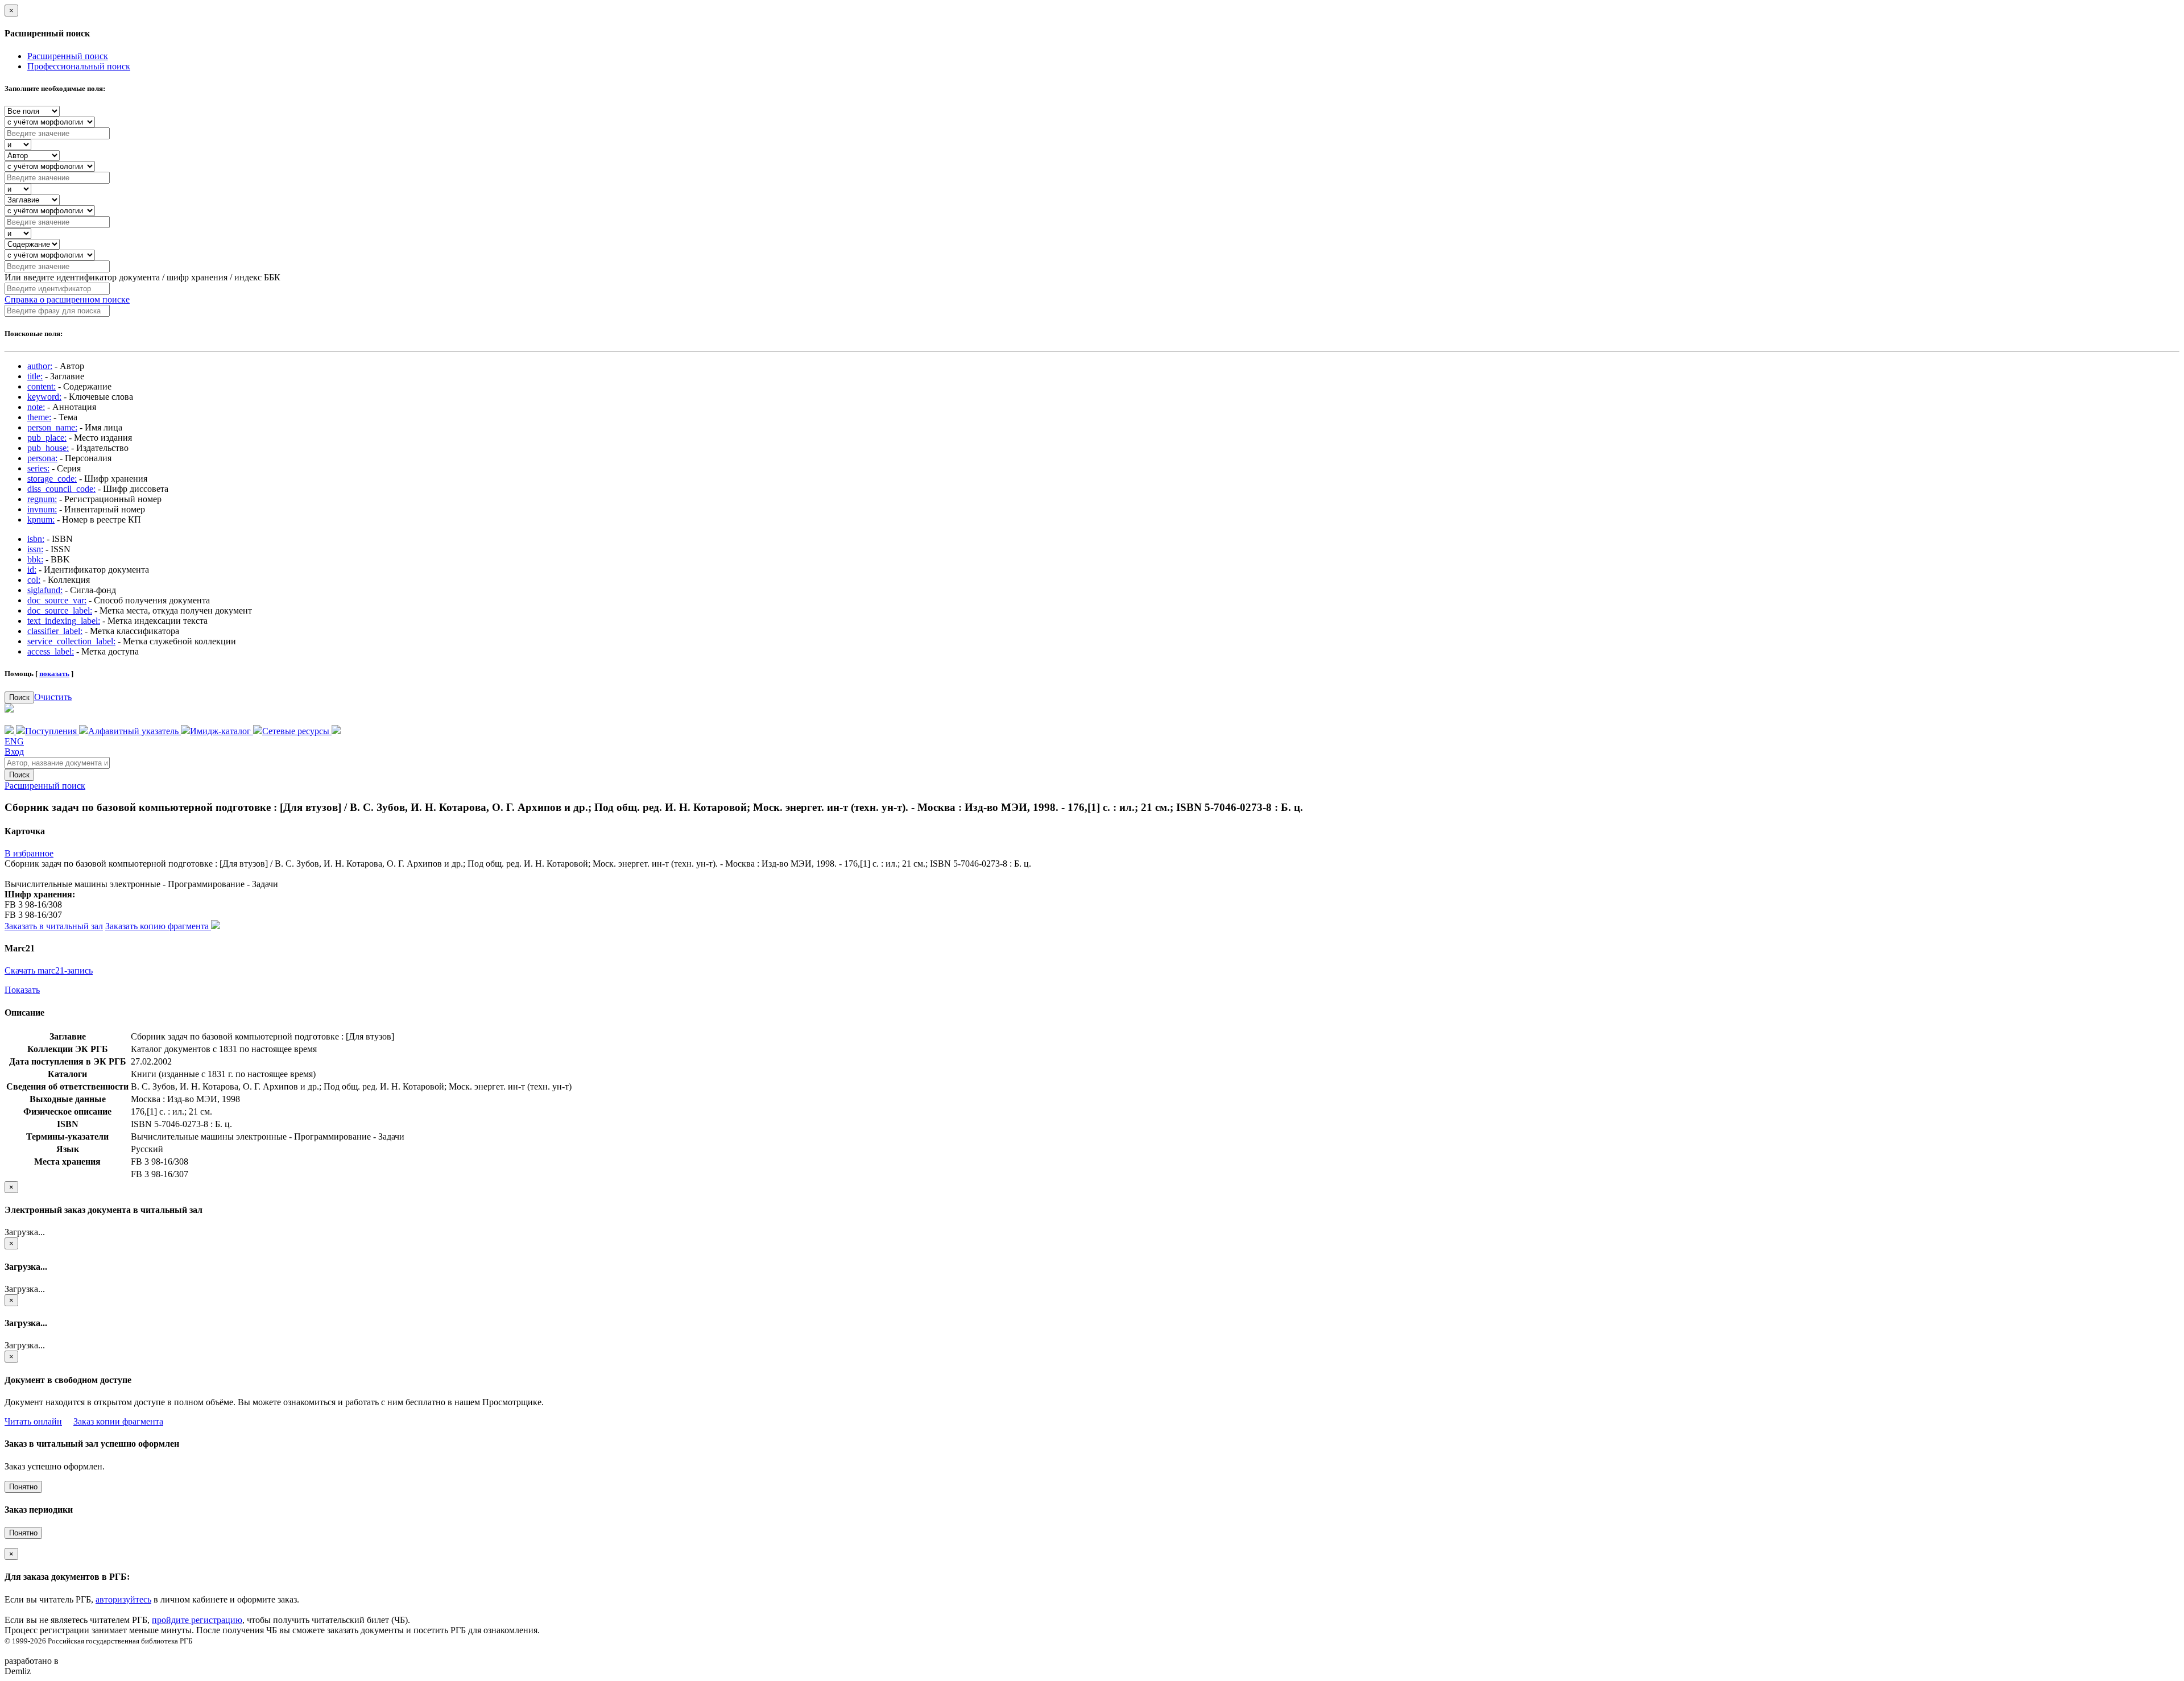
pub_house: (48, 448)
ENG (14, 741)
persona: (42, 458)
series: (38, 468)
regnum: (42, 499)
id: (32, 570)
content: (42, 386)
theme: (39, 417)
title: (35, 376)
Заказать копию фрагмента (158, 926)
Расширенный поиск (68, 56)
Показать (22, 990)
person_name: (52, 427)
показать (54, 674)
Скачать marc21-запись (49, 970)
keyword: (44, 397)
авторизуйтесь (123, 1599)
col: (34, 580)
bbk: (35, 559)
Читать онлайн (33, 1421)
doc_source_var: (57, 600)
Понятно (23, 1487)
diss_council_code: (61, 489)
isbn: (36, 539)
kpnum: (41, 519)
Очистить (53, 697)
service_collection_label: (71, 641)
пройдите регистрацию (197, 1620)
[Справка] (336, 731)
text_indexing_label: (64, 621)
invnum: (42, 509)
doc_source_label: (60, 610)
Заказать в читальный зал (54, 926)
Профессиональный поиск (79, 66)
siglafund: (45, 590)
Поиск (19, 697)
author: (40, 366)
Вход (14, 752)
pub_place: (47, 438)
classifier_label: (55, 631)
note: (36, 407)
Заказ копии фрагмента (118, 1421)
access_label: (51, 651)
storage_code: (52, 479)
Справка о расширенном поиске (67, 299)
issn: (35, 549)
